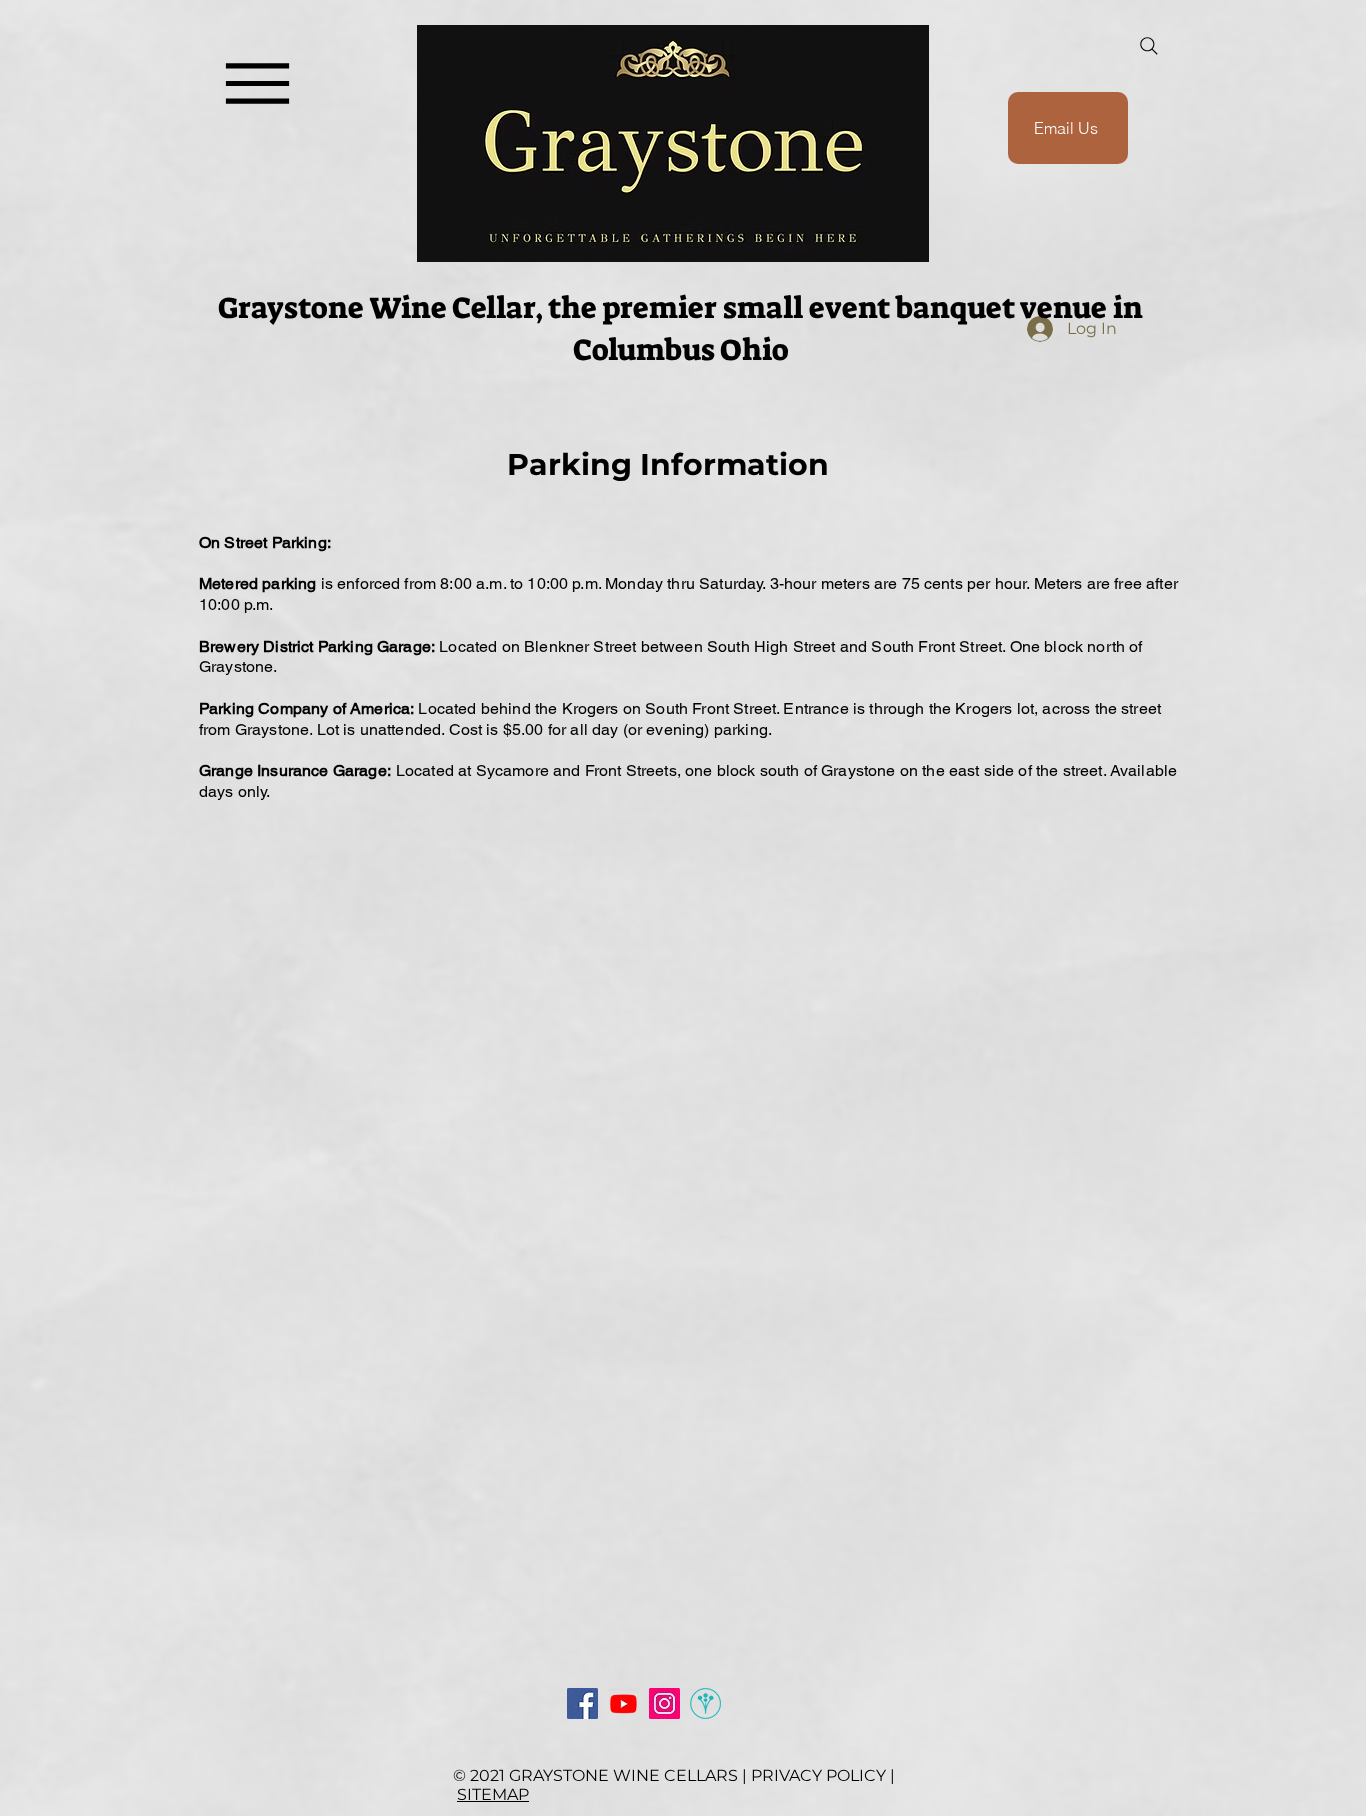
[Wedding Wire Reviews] (705, 1703)
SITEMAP (493, 1794)
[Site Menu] (257, 83)
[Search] (1149, 46)
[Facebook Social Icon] (582, 1703)
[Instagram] (664, 1703)
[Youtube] (623, 1703)
